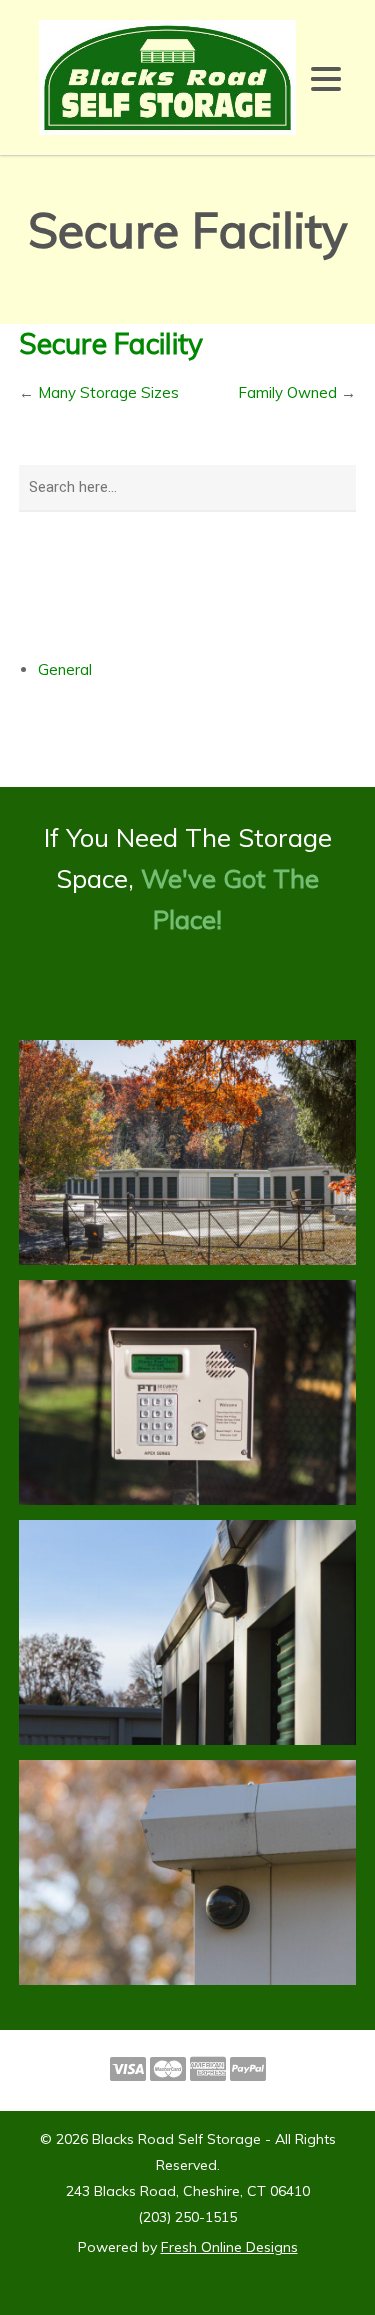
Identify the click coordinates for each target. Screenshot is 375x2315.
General (65, 669)
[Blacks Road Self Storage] (167, 75)
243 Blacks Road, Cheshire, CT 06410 (188, 2191)
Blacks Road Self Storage (176, 2139)
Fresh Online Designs (229, 2247)
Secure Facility (111, 343)
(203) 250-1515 (187, 2217)
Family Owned (287, 392)
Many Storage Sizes (108, 392)
